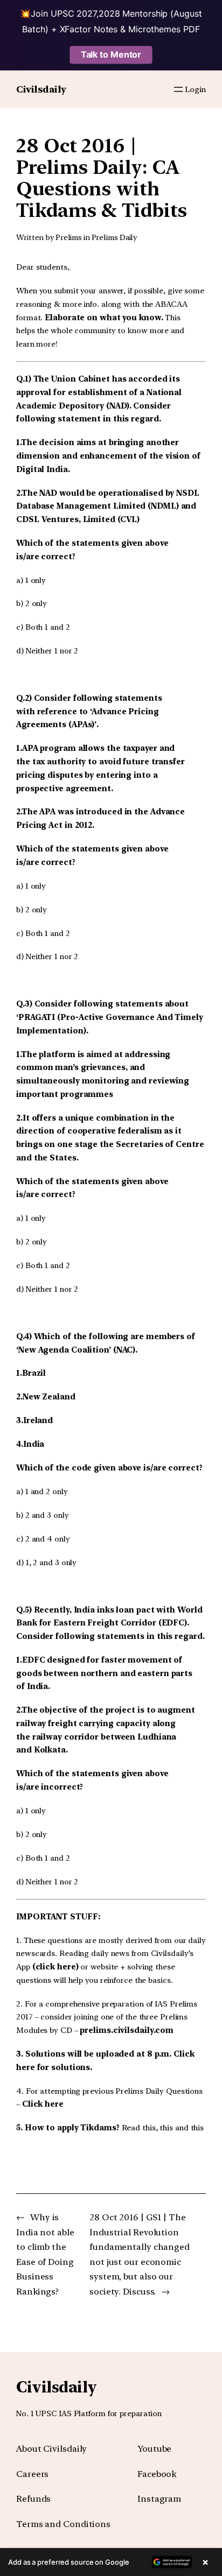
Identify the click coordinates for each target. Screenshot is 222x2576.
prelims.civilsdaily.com (127, 2030)
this (149, 2128)
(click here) (55, 1967)
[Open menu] (178, 89)
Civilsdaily (41, 89)
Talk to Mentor (111, 54)
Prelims (69, 237)
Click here (43, 2104)
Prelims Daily (115, 237)
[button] (111, 2562)
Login (195, 89)
